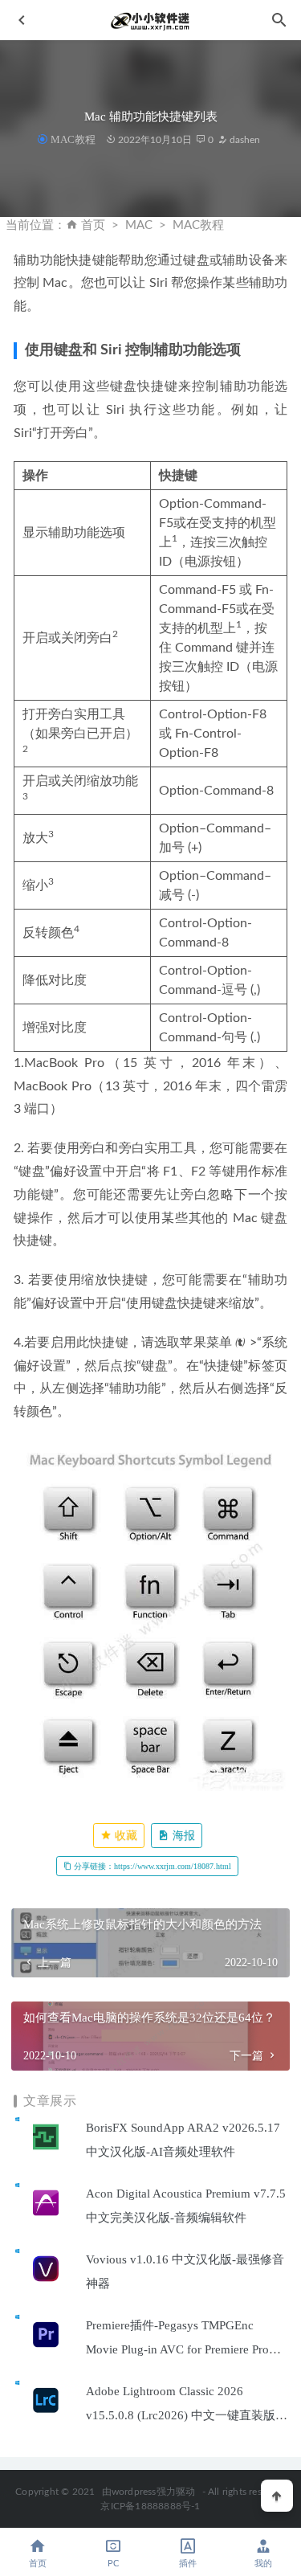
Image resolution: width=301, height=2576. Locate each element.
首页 (93, 225)
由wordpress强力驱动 (149, 2492)
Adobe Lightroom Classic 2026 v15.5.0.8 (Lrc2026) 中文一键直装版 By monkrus (181, 2415)
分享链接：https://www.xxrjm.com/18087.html (151, 1866)
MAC (139, 225)
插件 (188, 2564)
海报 (182, 1836)
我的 (263, 2564)
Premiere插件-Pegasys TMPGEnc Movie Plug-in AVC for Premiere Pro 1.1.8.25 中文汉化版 (177, 2349)
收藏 (124, 1836)
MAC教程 (73, 139)
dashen (244, 140)
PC (113, 2564)
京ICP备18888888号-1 (150, 2506)
